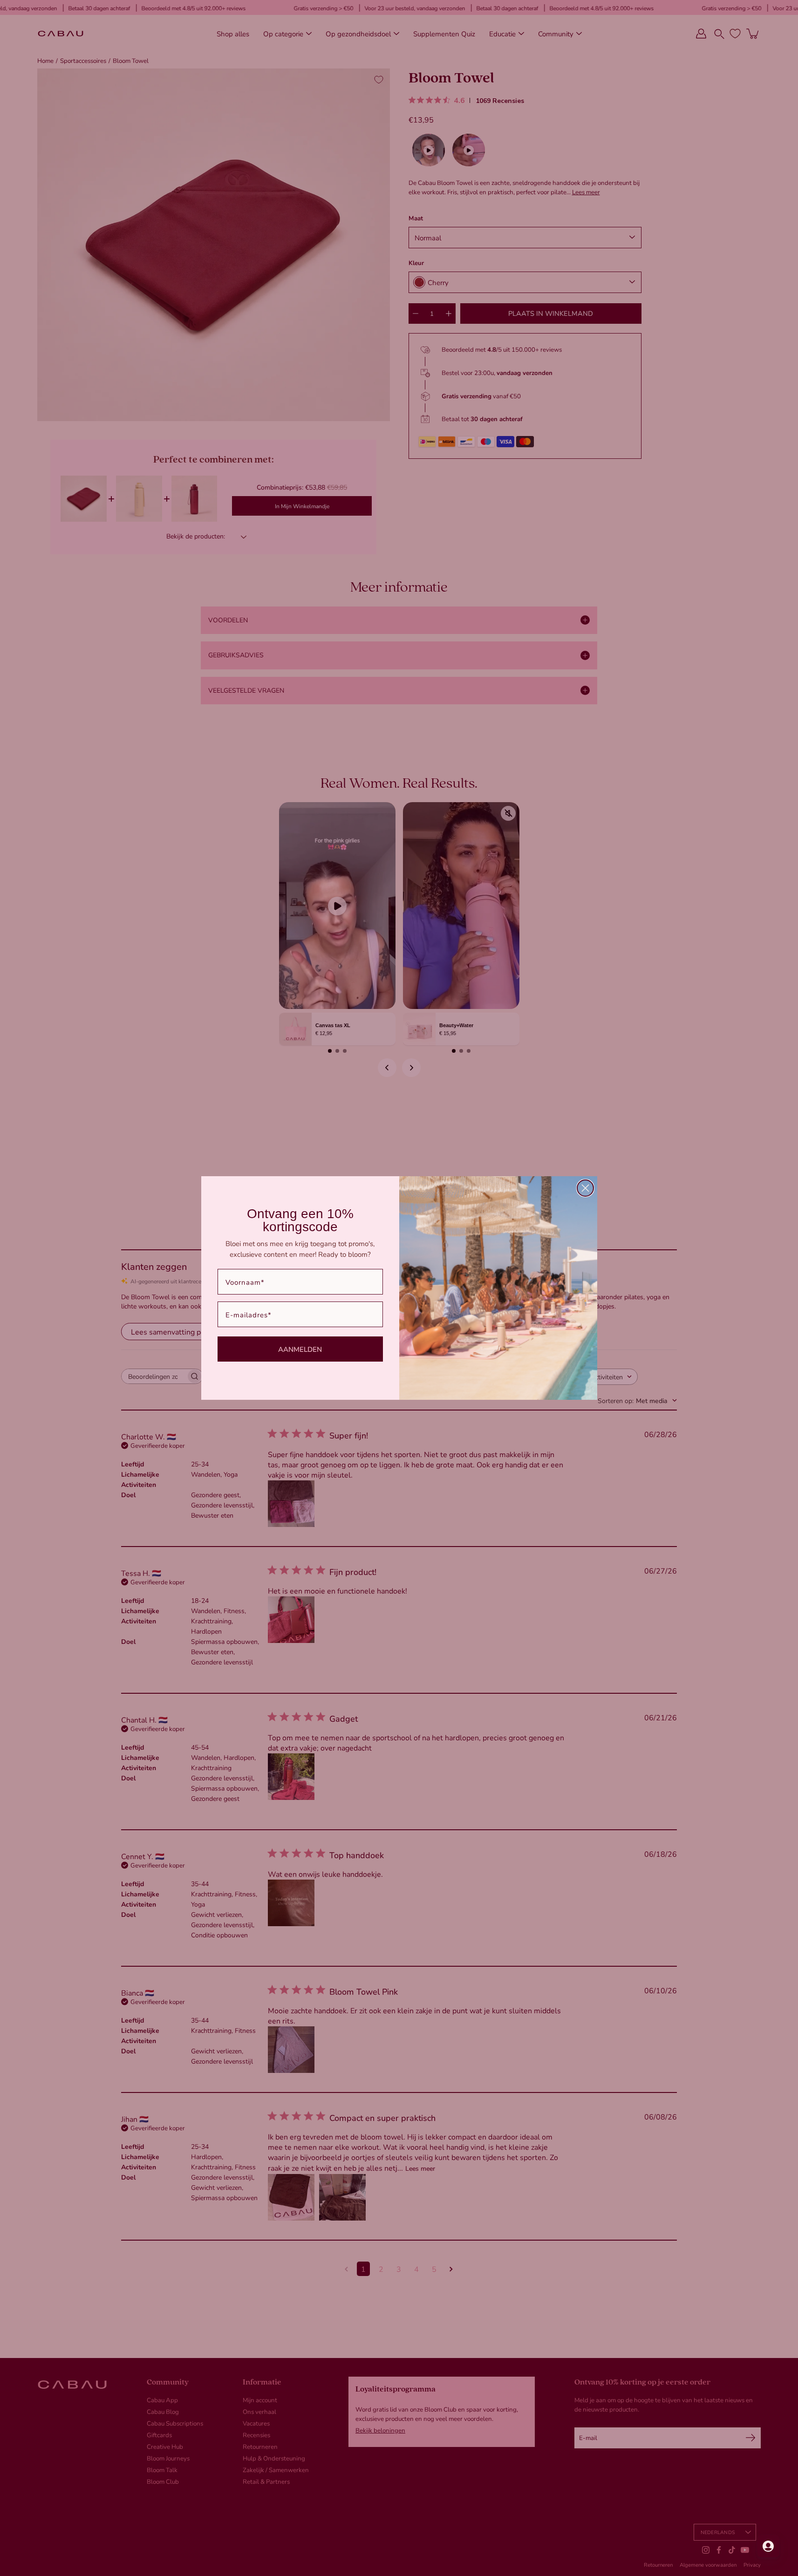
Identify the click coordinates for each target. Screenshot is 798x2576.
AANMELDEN (300, 1349)
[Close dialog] (585, 1188)
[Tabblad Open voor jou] (768, 2546)
